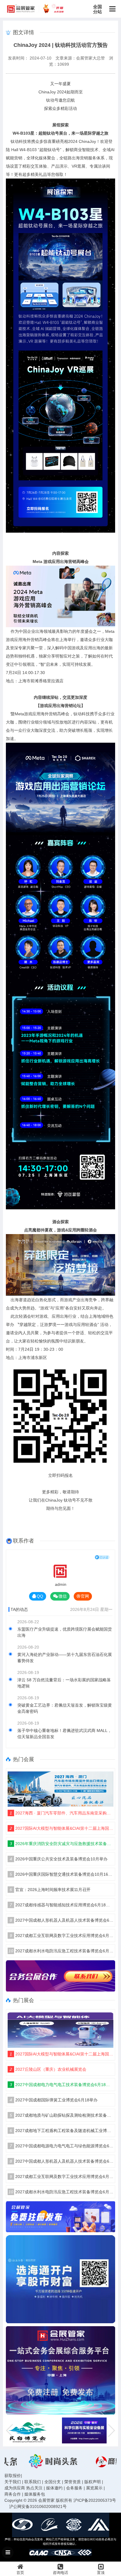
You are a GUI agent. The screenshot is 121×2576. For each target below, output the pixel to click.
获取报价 (13, 2476)
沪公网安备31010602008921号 (38, 2506)
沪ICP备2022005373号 (95, 2500)
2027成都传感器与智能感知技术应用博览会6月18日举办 (62, 1905)
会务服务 (74, 2488)
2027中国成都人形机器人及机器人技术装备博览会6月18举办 (62, 1920)
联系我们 (33, 2482)
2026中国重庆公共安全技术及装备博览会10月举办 (59, 1859)
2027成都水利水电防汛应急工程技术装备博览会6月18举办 (61, 1951)
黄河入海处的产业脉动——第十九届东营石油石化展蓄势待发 (65, 1658)
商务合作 (13, 2494)
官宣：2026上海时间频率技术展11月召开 (50, 1890)
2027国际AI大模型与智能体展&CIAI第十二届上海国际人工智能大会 (62, 1828)
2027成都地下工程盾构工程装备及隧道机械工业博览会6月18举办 (62, 2131)
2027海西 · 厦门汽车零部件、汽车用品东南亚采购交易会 (62, 1813)
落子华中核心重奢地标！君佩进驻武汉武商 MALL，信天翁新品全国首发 (64, 1734)
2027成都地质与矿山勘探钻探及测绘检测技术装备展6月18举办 (62, 2115)
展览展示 (94, 2488)
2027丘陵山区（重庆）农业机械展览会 (48, 2069)
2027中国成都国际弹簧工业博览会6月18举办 (54, 2100)
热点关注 (34, 2488)
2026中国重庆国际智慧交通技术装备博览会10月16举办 (62, 1874)
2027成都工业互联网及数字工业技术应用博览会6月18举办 (62, 1936)
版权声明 (93, 2482)
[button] (111, 2430)
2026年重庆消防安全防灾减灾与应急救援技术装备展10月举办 (62, 1844)
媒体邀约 (54, 2488)
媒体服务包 (35, 2494)
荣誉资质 (73, 2482)
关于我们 (13, 2482)
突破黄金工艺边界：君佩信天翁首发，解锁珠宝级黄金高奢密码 (65, 1708)
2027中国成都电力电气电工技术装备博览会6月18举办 (62, 2085)
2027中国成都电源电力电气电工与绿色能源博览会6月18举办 (62, 2146)
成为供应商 (15, 2488)
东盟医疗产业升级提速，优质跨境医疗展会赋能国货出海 (65, 1632)
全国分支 (53, 2482)
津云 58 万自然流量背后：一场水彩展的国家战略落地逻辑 (64, 1683)
